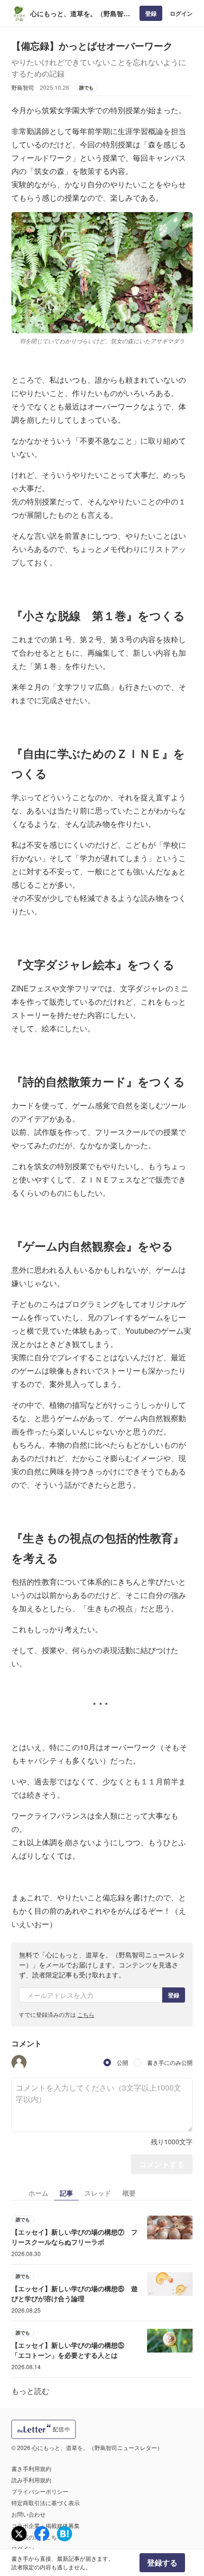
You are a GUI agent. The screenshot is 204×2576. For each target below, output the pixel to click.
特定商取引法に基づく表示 (46, 2503)
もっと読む (30, 2391)
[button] (19, 2063)
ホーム (38, 2193)
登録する (162, 2562)
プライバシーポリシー (40, 2491)
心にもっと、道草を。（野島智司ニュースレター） (80, 14)
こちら (86, 2014)
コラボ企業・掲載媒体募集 (46, 2525)
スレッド (98, 2193)
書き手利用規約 (31, 2468)
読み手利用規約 (31, 2480)
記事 (66, 2193)
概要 (129, 2193)
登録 (151, 13)
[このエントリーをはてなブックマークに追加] (65, 2534)
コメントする (162, 2164)
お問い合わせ (28, 2514)
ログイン (181, 13)
